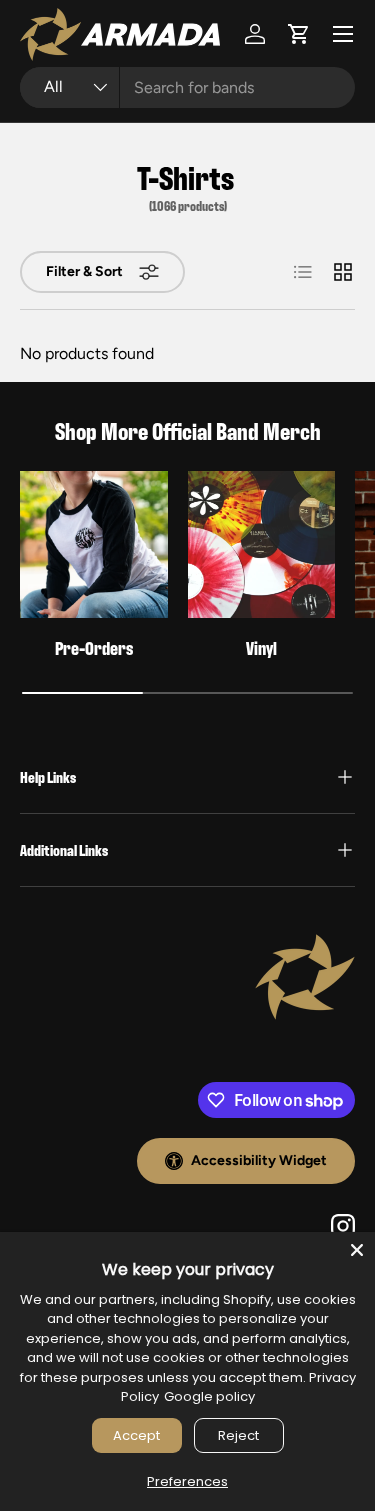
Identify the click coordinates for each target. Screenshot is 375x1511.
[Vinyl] (262, 545)
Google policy (209, 1396)
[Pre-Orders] (94, 545)
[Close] (357, 1250)
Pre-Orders (94, 647)
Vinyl (261, 647)
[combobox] (187, 87)
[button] (299, 34)
